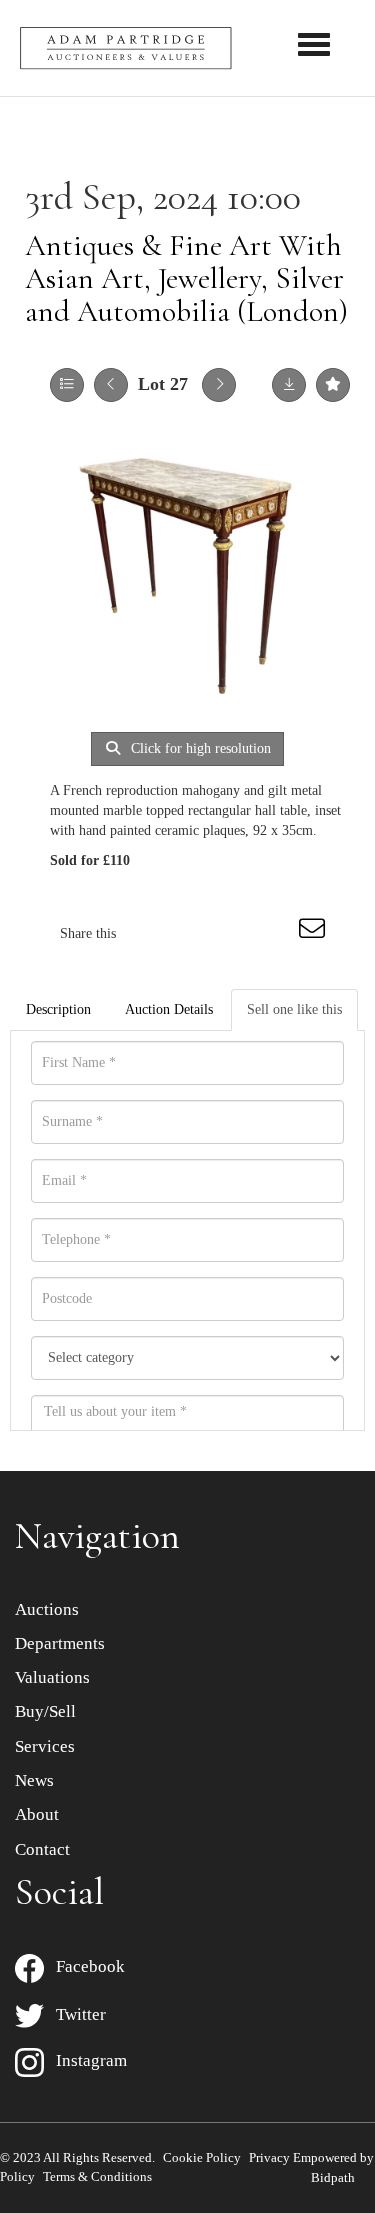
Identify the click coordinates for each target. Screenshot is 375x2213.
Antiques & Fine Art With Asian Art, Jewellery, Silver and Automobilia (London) (186, 278)
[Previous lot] (111, 385)
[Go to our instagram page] (274, 933)
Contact (42, 1849)
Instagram (85, 2060)
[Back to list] (67, 385)
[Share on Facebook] (149, 933)
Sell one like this (294, 1009)
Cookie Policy (202, 2157)
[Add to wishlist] (333, 385)
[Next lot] (219, 385)
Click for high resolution (199, 748)
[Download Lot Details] (289, 385)
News (34, 1780)
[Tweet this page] (191, 933)
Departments (60, 1643)
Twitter (75, 2014)
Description (58, 1009)
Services (45, 1746)
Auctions (47, 1609)
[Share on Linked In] (232, 933)
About (37, 1814)
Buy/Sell (45, 1711)
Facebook (84, 1966)
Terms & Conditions (97, 2176)
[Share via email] (315, 933)
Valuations (52, 1677)
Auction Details (169, 1009)
